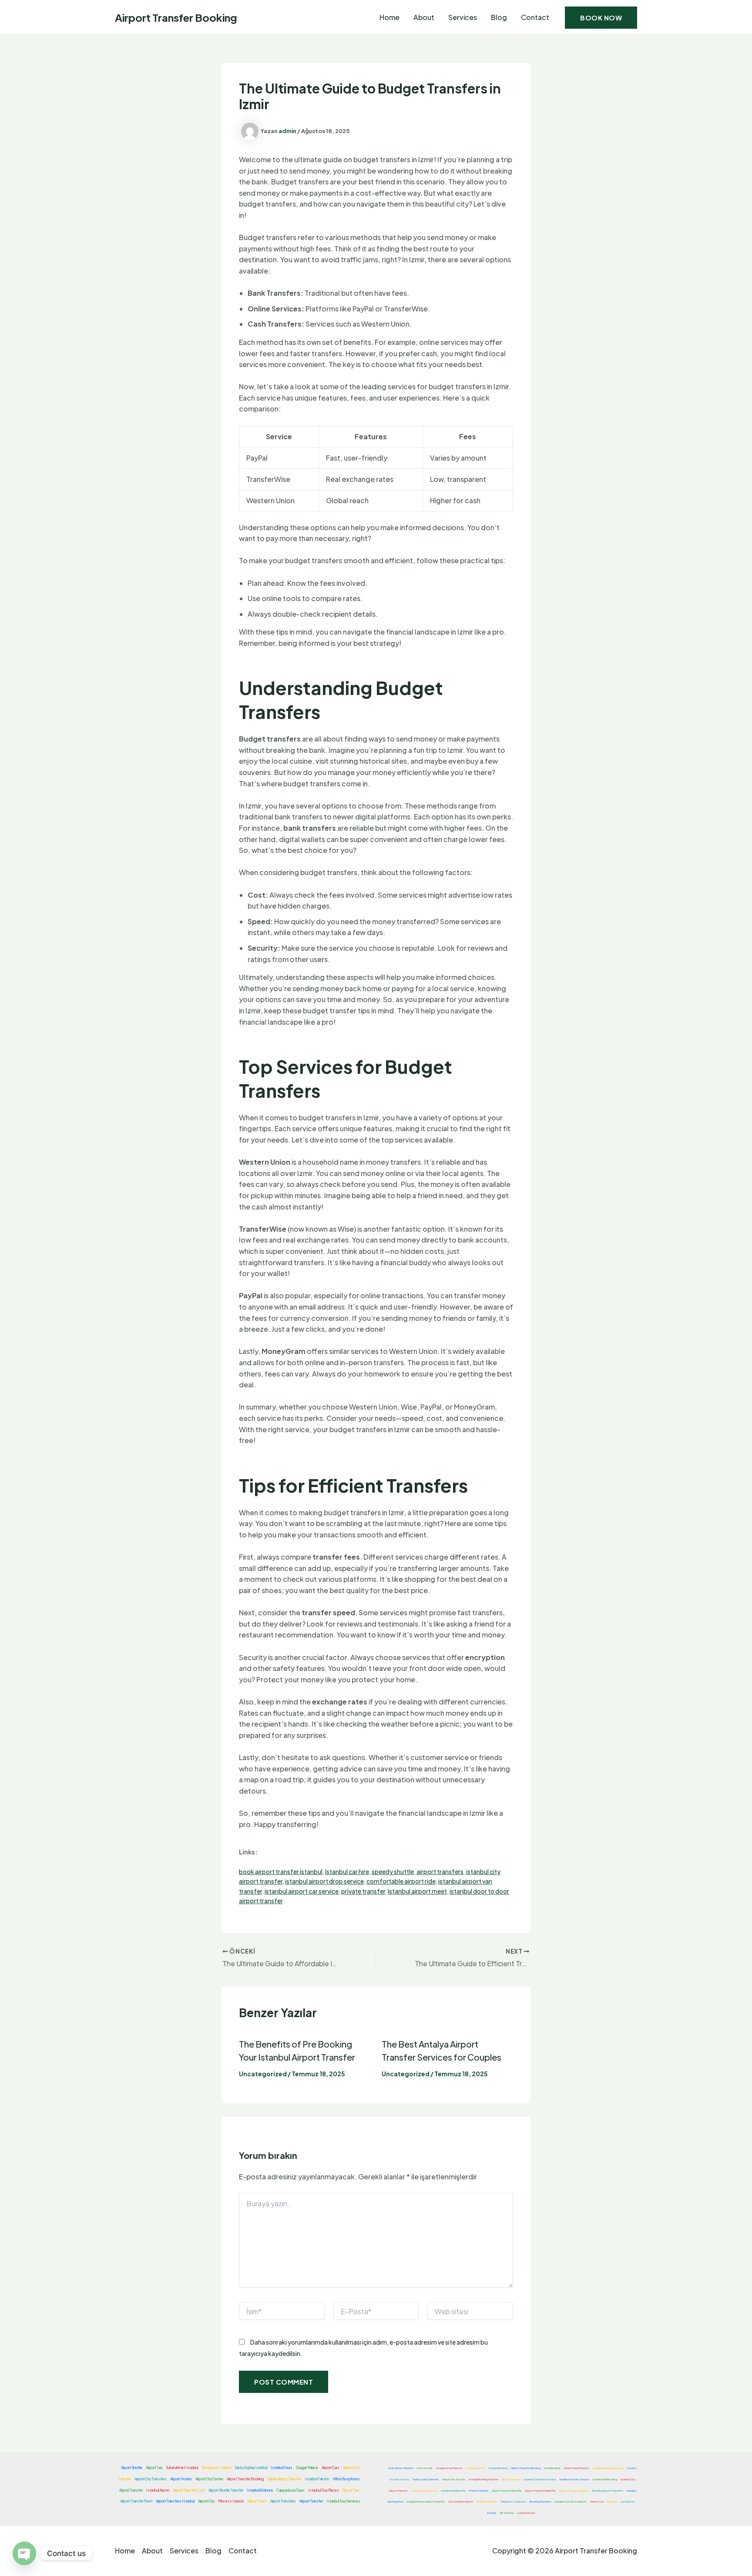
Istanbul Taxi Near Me (453, 2491)
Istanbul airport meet (417, 1891)
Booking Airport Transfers (608, 2491)
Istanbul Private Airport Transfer (426, 2501)
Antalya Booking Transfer (483, 2479)
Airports (612, 2501)
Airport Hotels (181, 2479)
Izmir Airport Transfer (401, 2468)
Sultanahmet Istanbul (182, 2468)
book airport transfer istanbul (281, 1871)
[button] (601, 18)
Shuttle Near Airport (461, 2501)
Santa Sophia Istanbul (251, 2468)
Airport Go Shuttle (454, 2479)
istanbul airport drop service (324, 1881)
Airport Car (597, 2501)
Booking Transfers (540, 2501)
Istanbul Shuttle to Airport (571, 2501)
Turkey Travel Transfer (576, 2468)
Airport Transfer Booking (176, 17)
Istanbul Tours (282, 2468)
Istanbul (275, 2057)
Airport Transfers (283, 2501)
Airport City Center (209, 2479)
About (424, 17)
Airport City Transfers (151, 2479)
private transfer (363, 1891)
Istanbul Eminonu (260, 2490)
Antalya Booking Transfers (608, 2468)
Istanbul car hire (347, 1871)
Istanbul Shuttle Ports (425, 2491)
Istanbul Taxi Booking (605, 2479)
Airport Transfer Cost (189, 2490)
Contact (535, 17)
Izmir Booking (552, 2468)
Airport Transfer (323, 2057)
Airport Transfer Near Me (507, 2491)
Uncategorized (263, 2074)
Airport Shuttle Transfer (226, 2490)
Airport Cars (331, 2468)
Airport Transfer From (136, 2501)
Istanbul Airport (158, 2490)
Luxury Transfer (526, 2513)
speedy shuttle (393, 1871)
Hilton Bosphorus (346, 2479)
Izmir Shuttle (425, 2468)
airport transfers (440, 1871)
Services (463, 17)
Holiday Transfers (487, 2501)
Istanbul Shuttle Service (574, 2479)
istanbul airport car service (302, 1891)
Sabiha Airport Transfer (284, 2479)
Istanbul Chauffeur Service (540, 2479)
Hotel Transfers (511, 2479)
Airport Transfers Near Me (540, 2491)
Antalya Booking (498, 2468)
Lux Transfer (628, 2501)
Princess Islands (231, 2501)
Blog (499, 17)
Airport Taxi (154, 2468)
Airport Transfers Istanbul (175, 2501)
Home (389, 17)
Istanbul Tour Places (324, 2490)
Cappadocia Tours (290, 2490)
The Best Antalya (416, 2044)
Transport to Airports (513, 2501)
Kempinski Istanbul (216, 2468)
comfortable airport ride (401, 1881)
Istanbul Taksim (317, 2479)
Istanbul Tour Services (343, 2501)
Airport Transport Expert (574, 2491)
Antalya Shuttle (475, 2468)
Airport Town (257, 2501)
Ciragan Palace (307, 2468)
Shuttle (491, 2513)
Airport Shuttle (132, 2468)
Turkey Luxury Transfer (426, 2479)
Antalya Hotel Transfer (449, 2468)
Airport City (206, 2501)
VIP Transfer (507, 2513)
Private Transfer (479, 2491)
